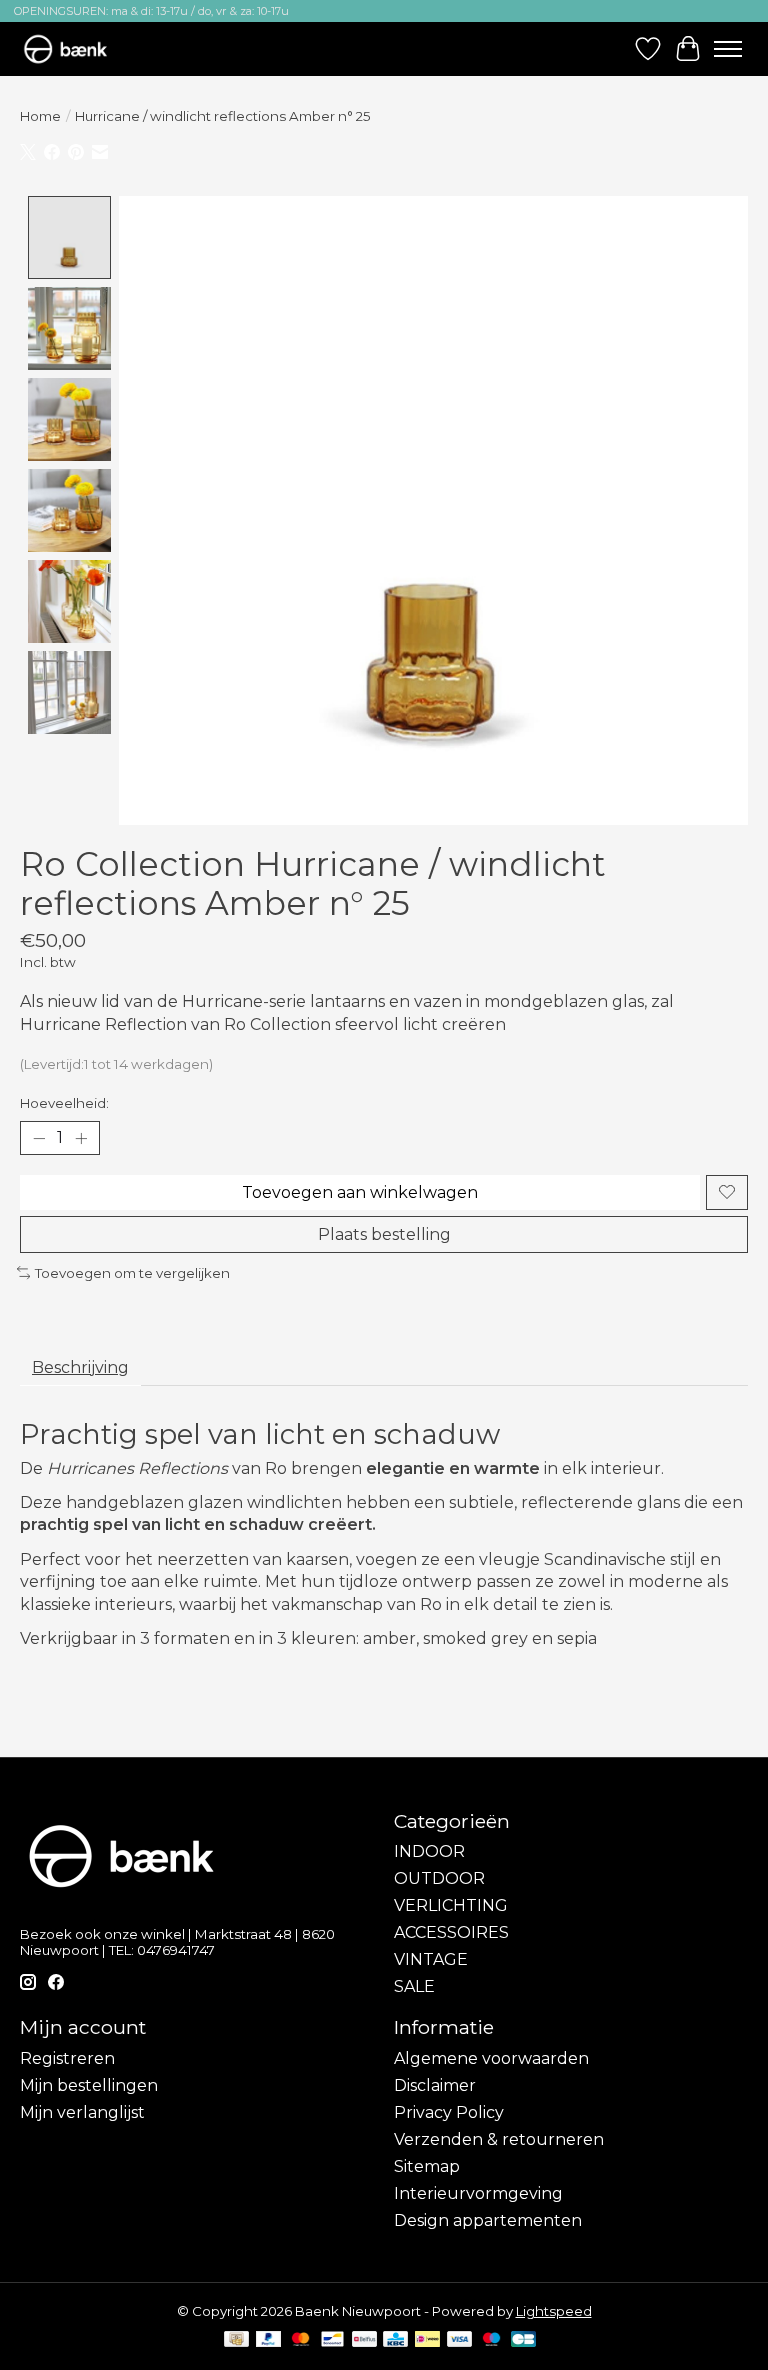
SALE (414, 1986)
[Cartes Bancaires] (523, 2340)
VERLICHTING (451, 1905)
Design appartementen (488, 2220)
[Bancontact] (332, 2340)
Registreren (67, 2058)
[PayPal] (269, 2340)
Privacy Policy (449, 2112)
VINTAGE (431, 1959)
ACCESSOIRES (451, 1932)
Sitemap (427, 2166)
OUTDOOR (439, 1878)
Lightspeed (554, 2311)
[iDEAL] (427, 2340)
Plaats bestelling (384, 1234)
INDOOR (429, 1851)
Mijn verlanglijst (82, 2112)
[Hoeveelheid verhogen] (81, 1138)
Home (40, 116)
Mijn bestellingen (89, 2085)
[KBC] (395, 2340)
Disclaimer (435, 2085)
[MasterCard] (301, 2340)
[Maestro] (492, 2340)
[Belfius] (364, 2340)
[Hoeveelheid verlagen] (39, 1138)
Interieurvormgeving (478, 2193)
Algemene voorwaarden (491, 2058)
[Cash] (236, 2340)
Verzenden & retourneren (499, 2139)
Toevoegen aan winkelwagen (360, 1192)
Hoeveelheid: (64, 1103)
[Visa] (460, 2340)
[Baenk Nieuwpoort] (75, 48)
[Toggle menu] (728, 49)
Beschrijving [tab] (80, 1367)
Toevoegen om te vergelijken (132, 1273)
